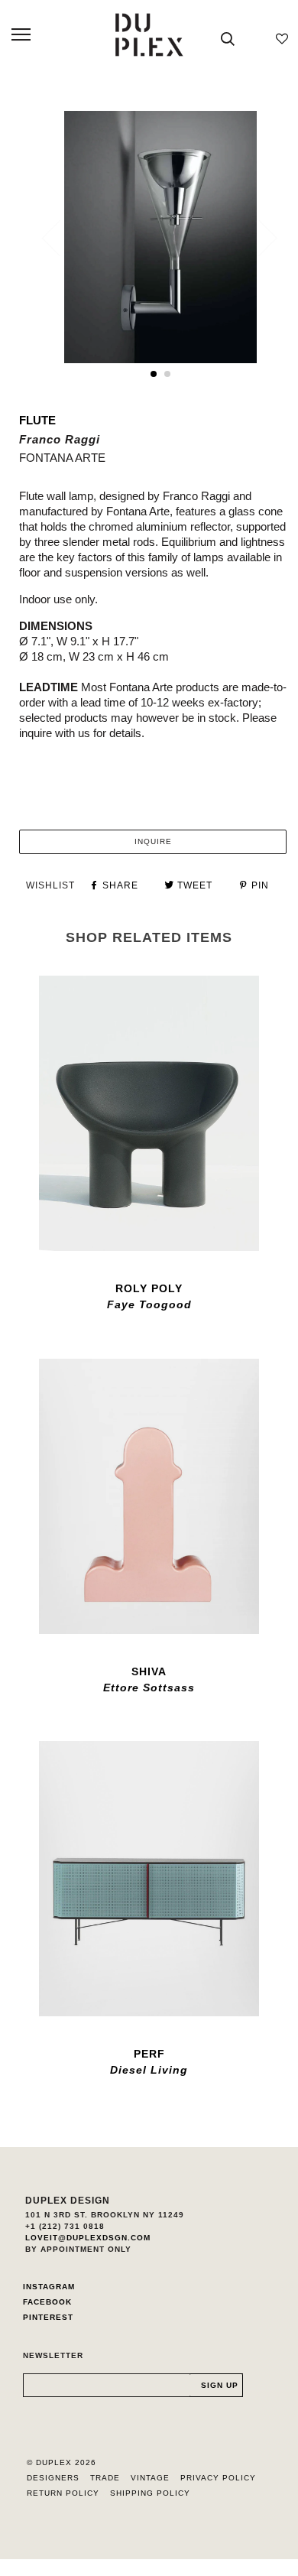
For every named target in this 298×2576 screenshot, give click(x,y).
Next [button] (259, 238)
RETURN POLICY (63, 2493)
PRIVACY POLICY (218, 2478)
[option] (160, 237)
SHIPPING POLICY (150, 2493)
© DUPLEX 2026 (62, 2462)
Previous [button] (60, 238)
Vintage (150, 2478)
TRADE (105, 2478)
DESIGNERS (53, 2478)
